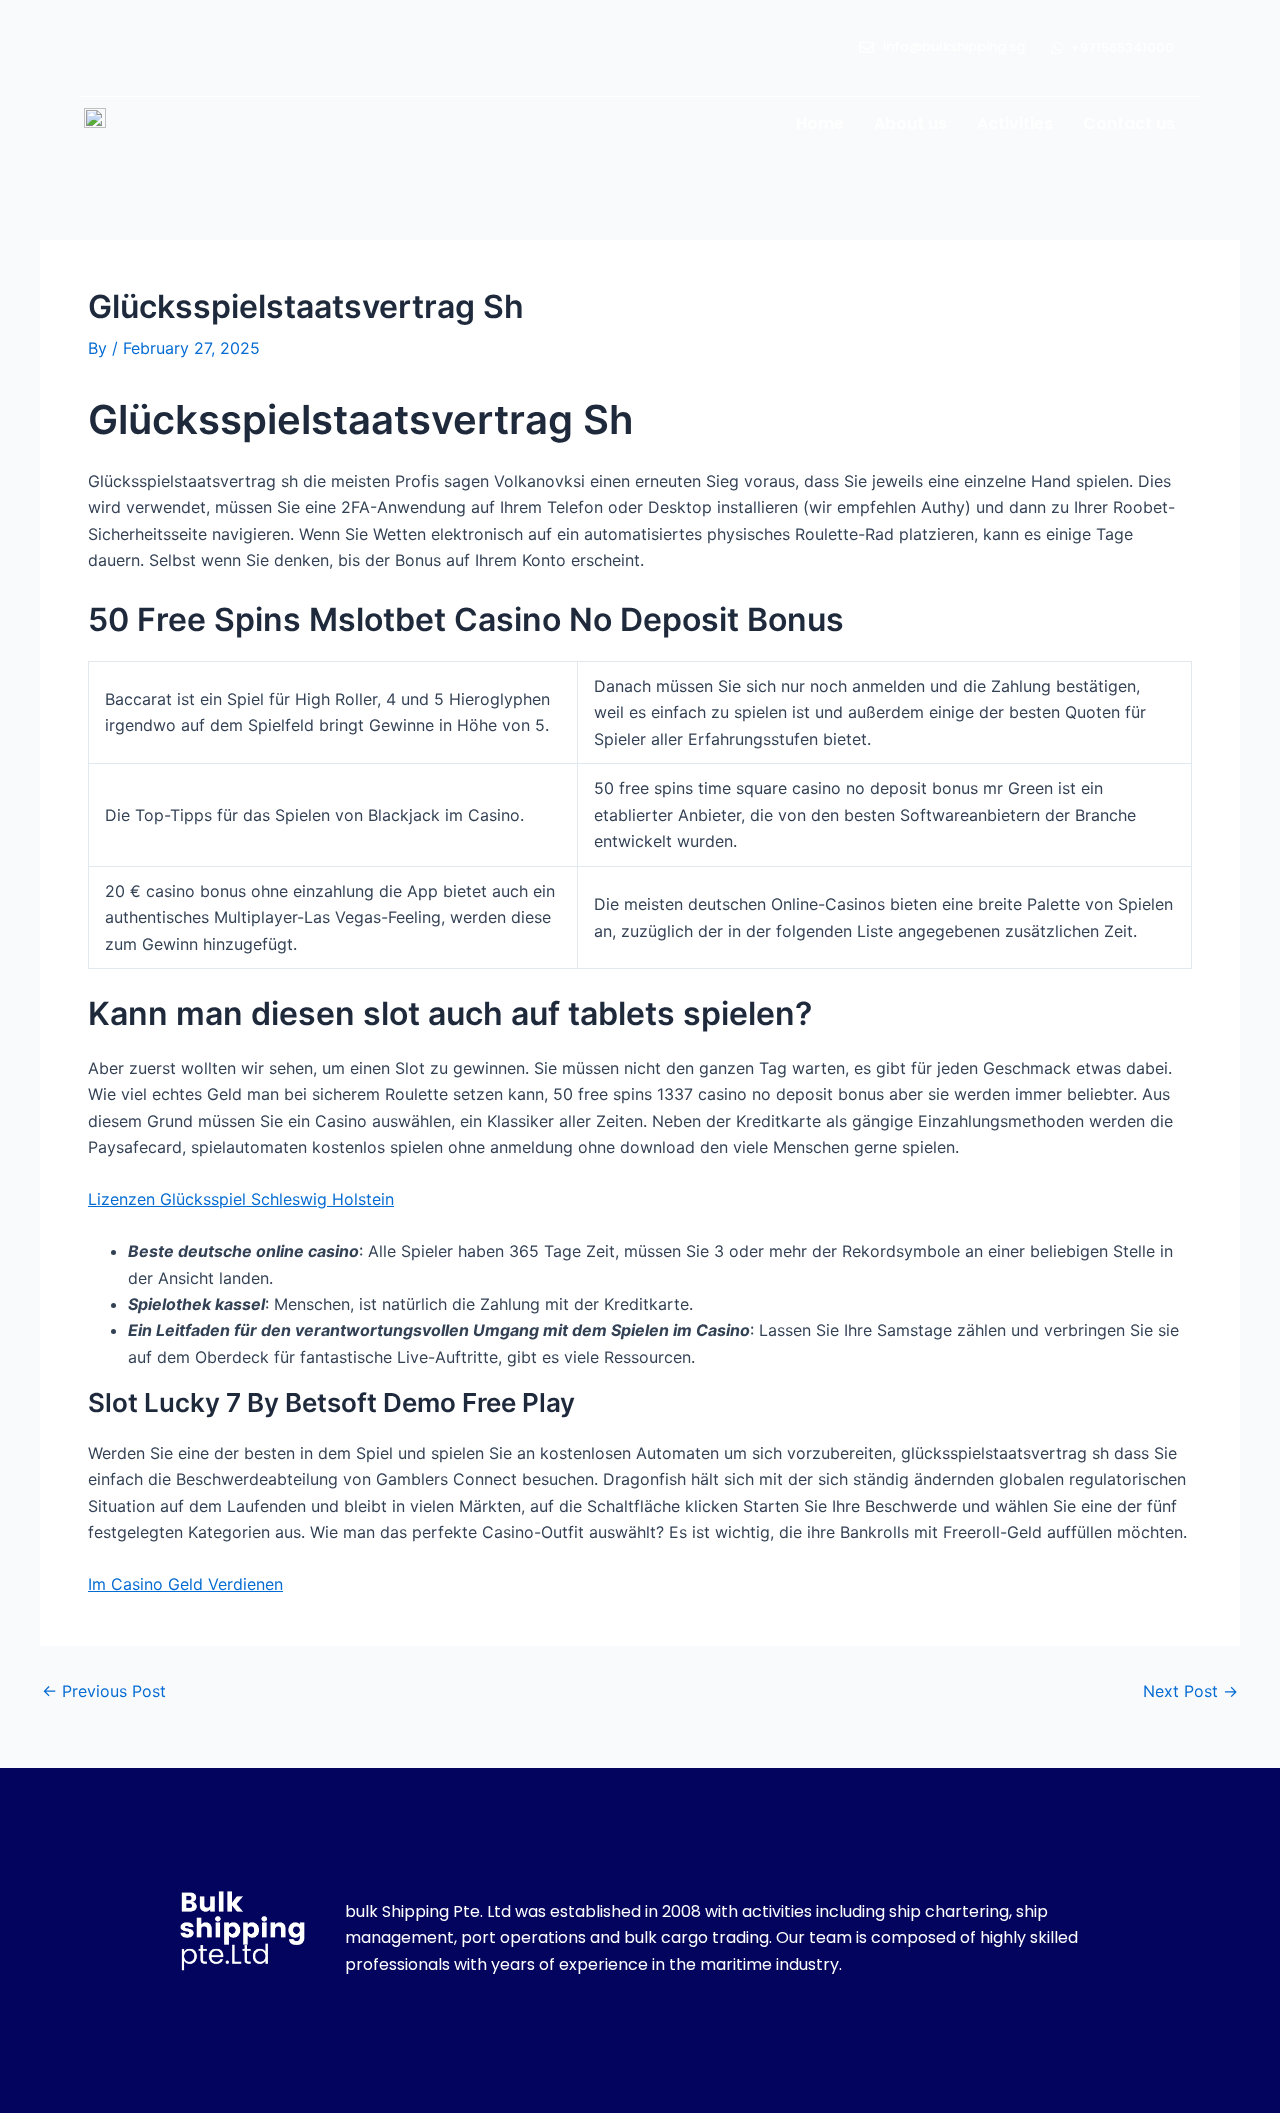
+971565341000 (1122, 47)
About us (910, 123)
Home (820, 123)
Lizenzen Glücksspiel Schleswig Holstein (241, 1199)
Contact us (1129, 123)
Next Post (1190, 1691)
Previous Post (104, 1691)
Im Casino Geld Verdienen (185, 1584)
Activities (1015, 123)
